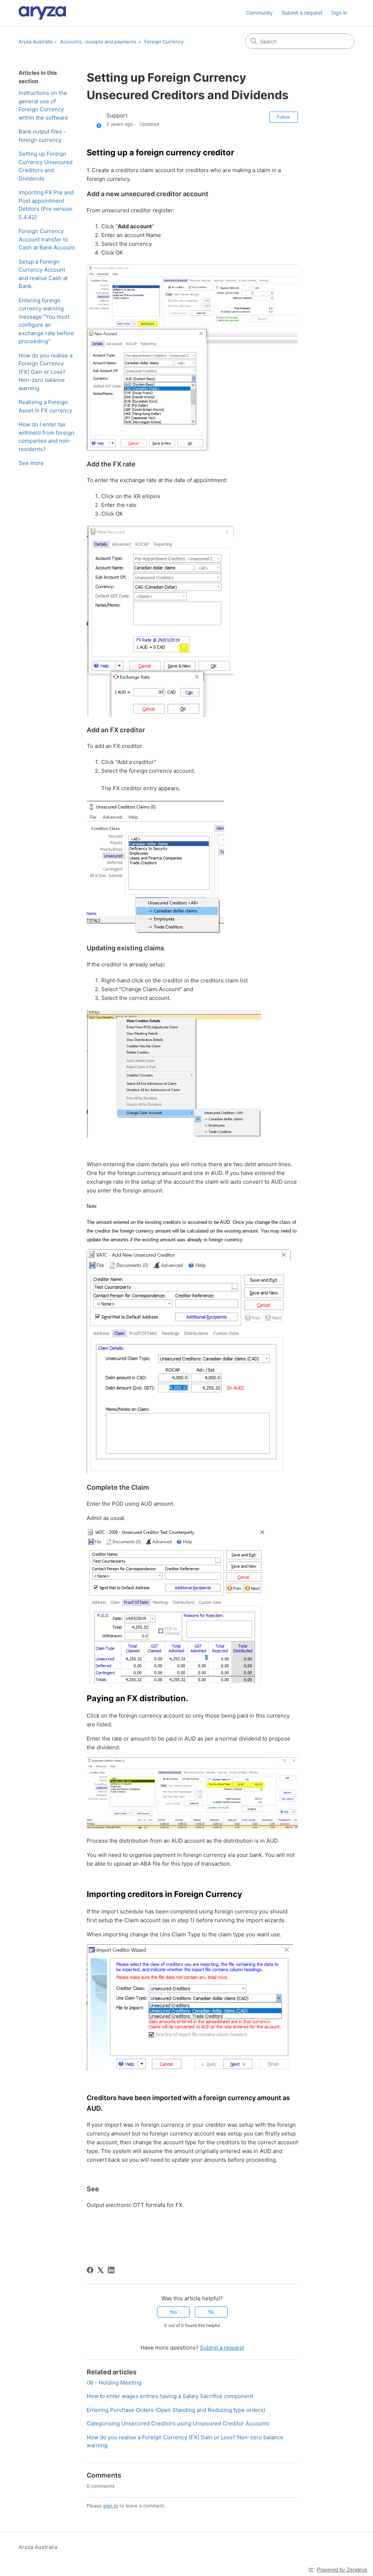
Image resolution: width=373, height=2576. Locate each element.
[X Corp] (101, 2270)
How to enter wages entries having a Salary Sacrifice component (170, 2396)
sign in (111, 2506)
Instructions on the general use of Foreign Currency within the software (43, 105)
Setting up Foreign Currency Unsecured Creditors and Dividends (46, 166)
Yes (173, 2312)
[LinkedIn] (111, 2270)
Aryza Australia (36, 42)
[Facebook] (90, 2270)
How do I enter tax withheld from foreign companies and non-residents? (46, 437)
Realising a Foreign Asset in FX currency (45, 406)
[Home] (42, 13)
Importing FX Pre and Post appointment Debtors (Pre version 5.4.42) (46, 205)
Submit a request (302, 13)
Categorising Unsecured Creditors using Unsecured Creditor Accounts (178, 2423)
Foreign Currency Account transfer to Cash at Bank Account (47, 239)
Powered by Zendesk (342, 2570)
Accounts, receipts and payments (98, 42)
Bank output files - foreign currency (42, 136)
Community (259, 13)
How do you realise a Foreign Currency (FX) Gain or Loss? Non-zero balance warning (46, 372)
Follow (284, 117)
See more (31, 463)
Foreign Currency (164, 42)
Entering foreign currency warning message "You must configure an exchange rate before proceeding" (46, 321)
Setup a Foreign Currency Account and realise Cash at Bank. (43, 274)
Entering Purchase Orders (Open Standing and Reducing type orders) (176, 2410)
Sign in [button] (339, 13)
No (211, 2312)
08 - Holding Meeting (114, 2383)
